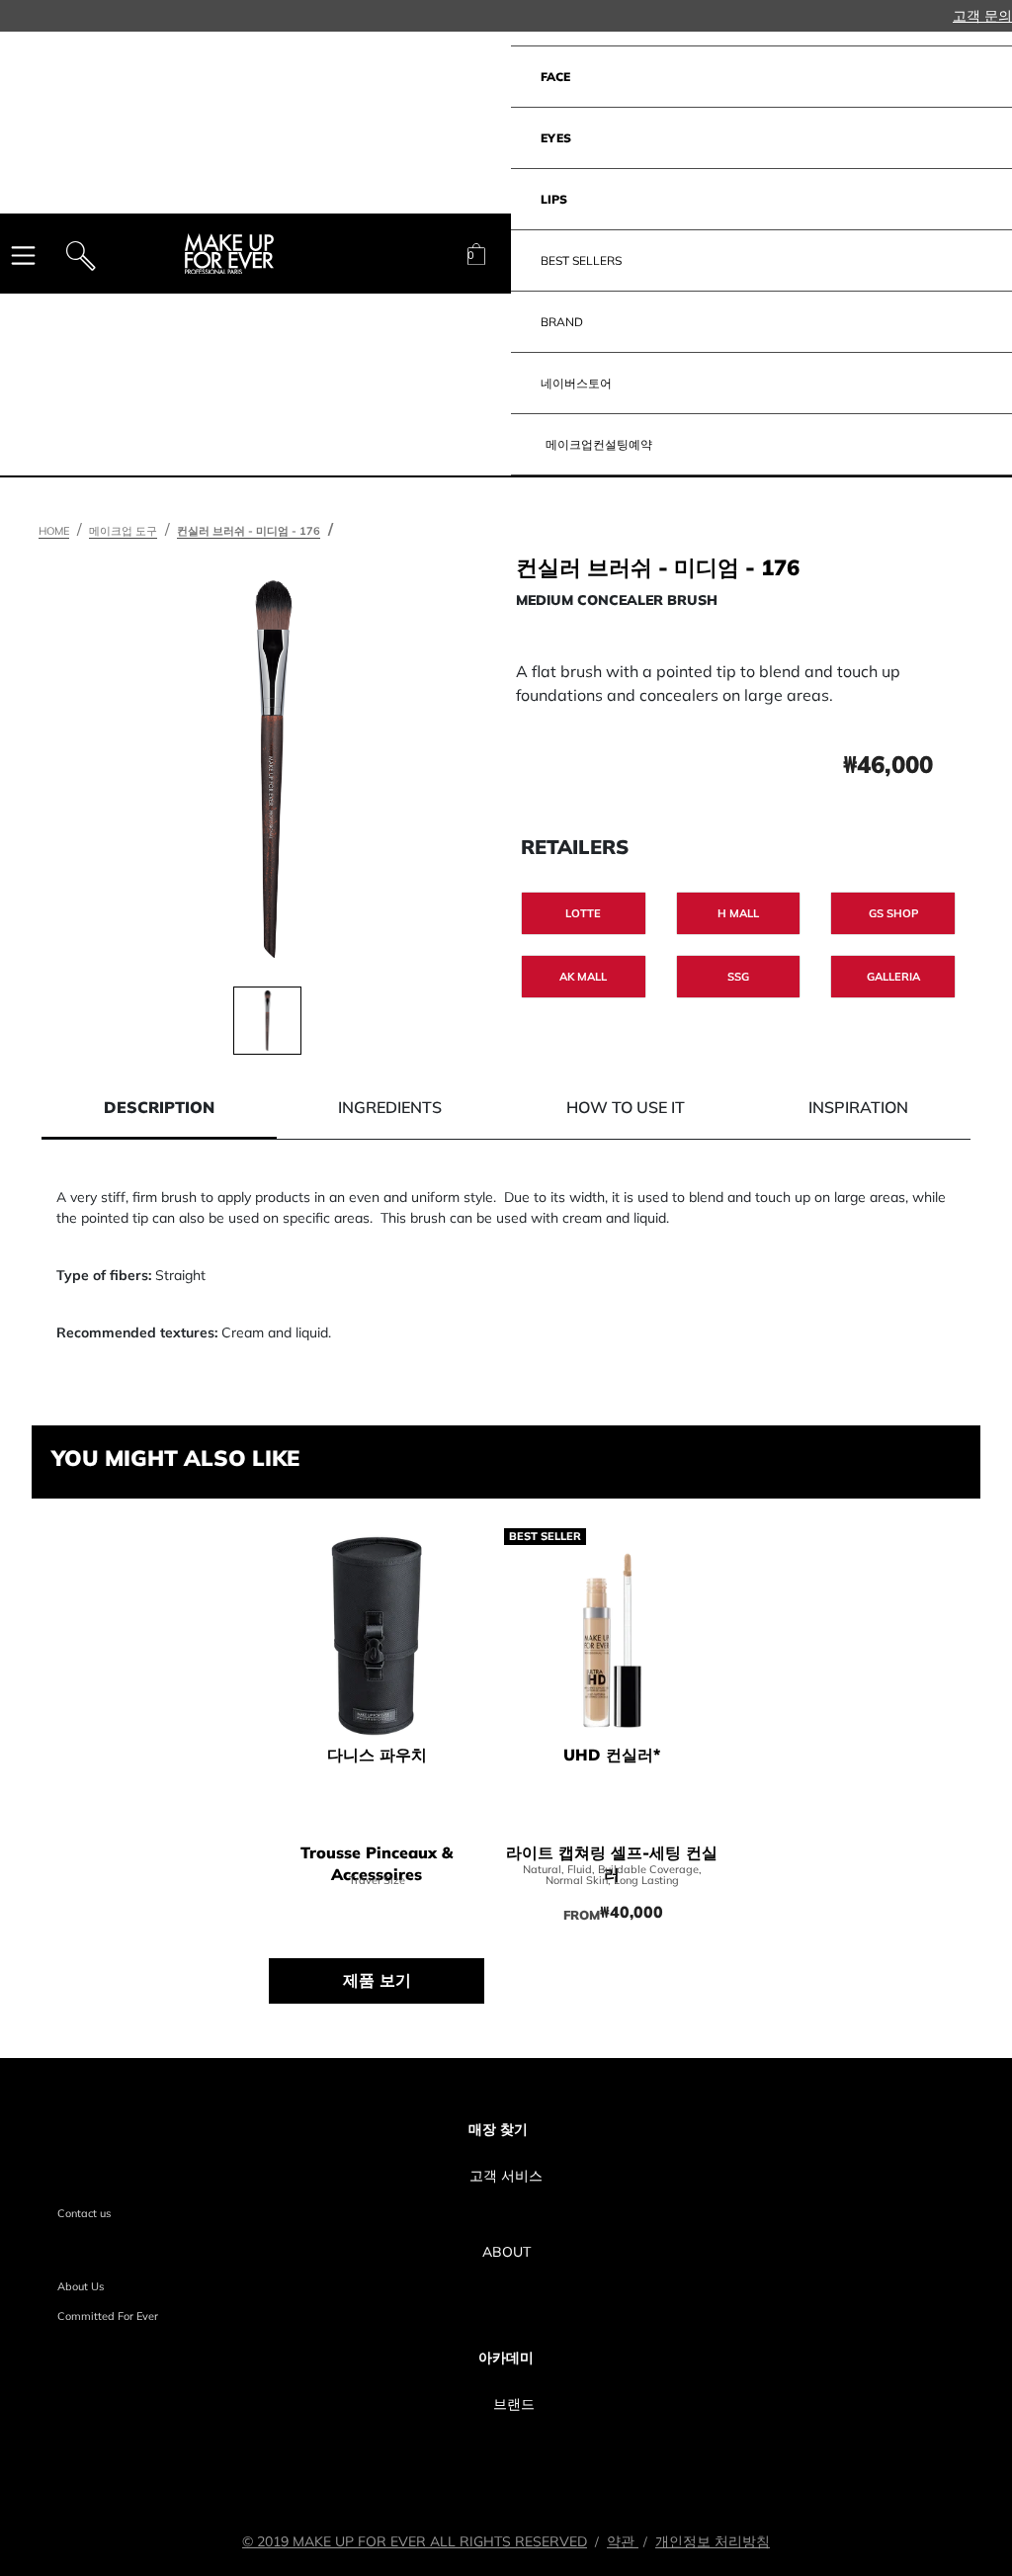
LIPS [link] (554, 199)
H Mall (738, 913)
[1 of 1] (267, 1021)
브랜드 (514, 2404)
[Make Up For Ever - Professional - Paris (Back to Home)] (229, 254)
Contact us (84, 2213)
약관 (623, 2541)
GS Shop (893, 913)
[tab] (159, 1107)
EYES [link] (556, 138)
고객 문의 (982, 16)
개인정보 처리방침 (713, 2541)
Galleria (893, 977)
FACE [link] (555, 77)
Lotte (583, 913)
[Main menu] (23, 255)
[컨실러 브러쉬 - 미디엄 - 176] (272, 769)
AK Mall (583, 977)
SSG (738, 977)
